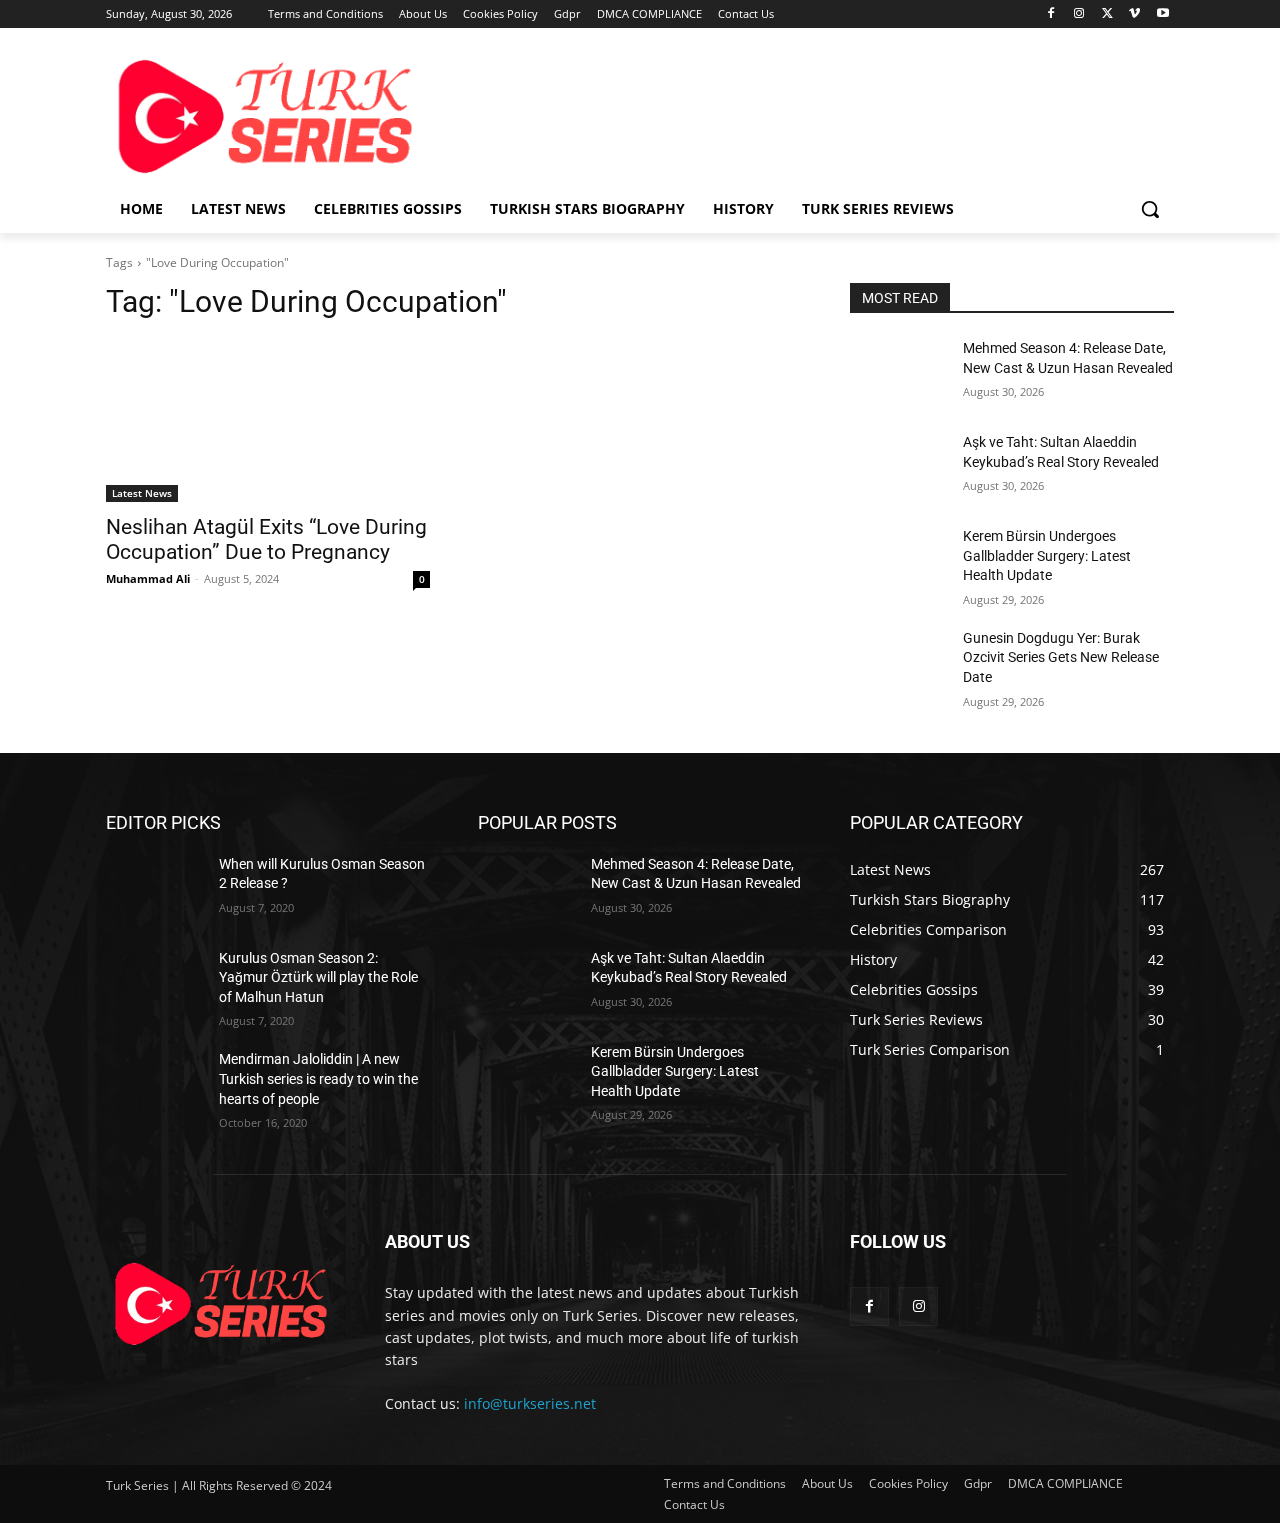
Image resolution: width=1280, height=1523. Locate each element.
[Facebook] (1051, 14)
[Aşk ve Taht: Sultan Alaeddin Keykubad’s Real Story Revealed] (898, 467)
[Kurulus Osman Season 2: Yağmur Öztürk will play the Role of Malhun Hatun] (154, 983)
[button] (1150, 209)
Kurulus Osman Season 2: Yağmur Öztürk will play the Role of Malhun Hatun (318, 977)
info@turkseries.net (530, 1403)
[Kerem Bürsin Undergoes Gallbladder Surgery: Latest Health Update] (898, 561)
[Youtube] (1162, 14)
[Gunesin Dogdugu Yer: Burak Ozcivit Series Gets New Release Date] (898, 663)
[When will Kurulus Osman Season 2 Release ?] (154, 889)
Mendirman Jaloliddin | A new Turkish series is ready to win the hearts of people (318, 1078)
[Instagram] (1079, 14)
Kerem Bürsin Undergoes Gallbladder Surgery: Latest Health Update (1047, 555)
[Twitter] (1107, 14)
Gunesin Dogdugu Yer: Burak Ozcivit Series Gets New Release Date (1061, 657)
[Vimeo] (1134, 14)
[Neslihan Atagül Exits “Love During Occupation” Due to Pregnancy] (268, 421)
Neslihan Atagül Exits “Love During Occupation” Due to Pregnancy (266, 539)
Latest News (142, 493)
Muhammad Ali (148, 578)
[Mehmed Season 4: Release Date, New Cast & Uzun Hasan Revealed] (898, 373)
